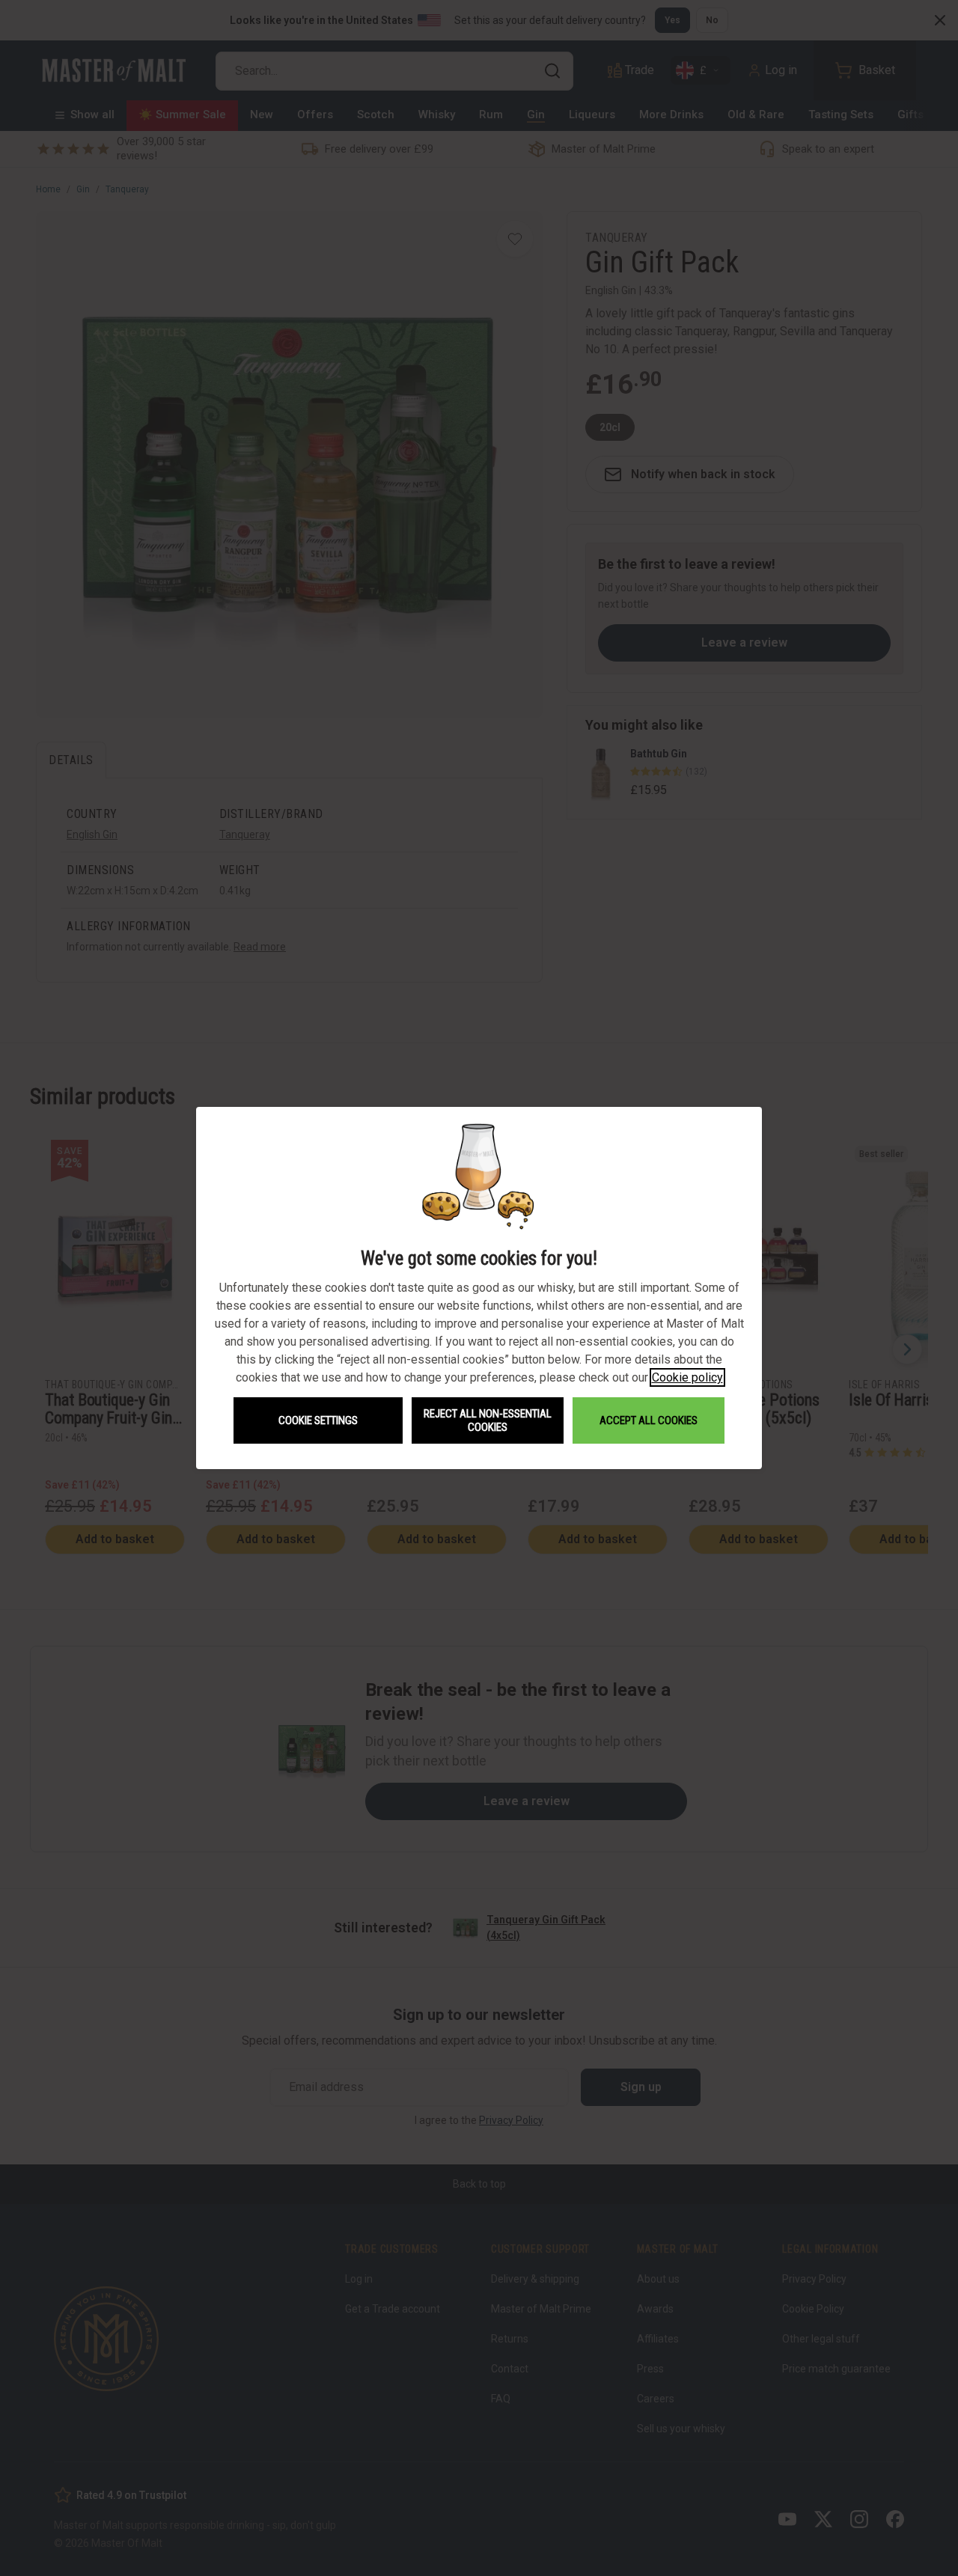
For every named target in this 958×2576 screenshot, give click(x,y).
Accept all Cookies (649, 1420)
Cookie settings (318, 1420)
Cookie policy (687, 1377)
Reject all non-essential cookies (488, 1420)
